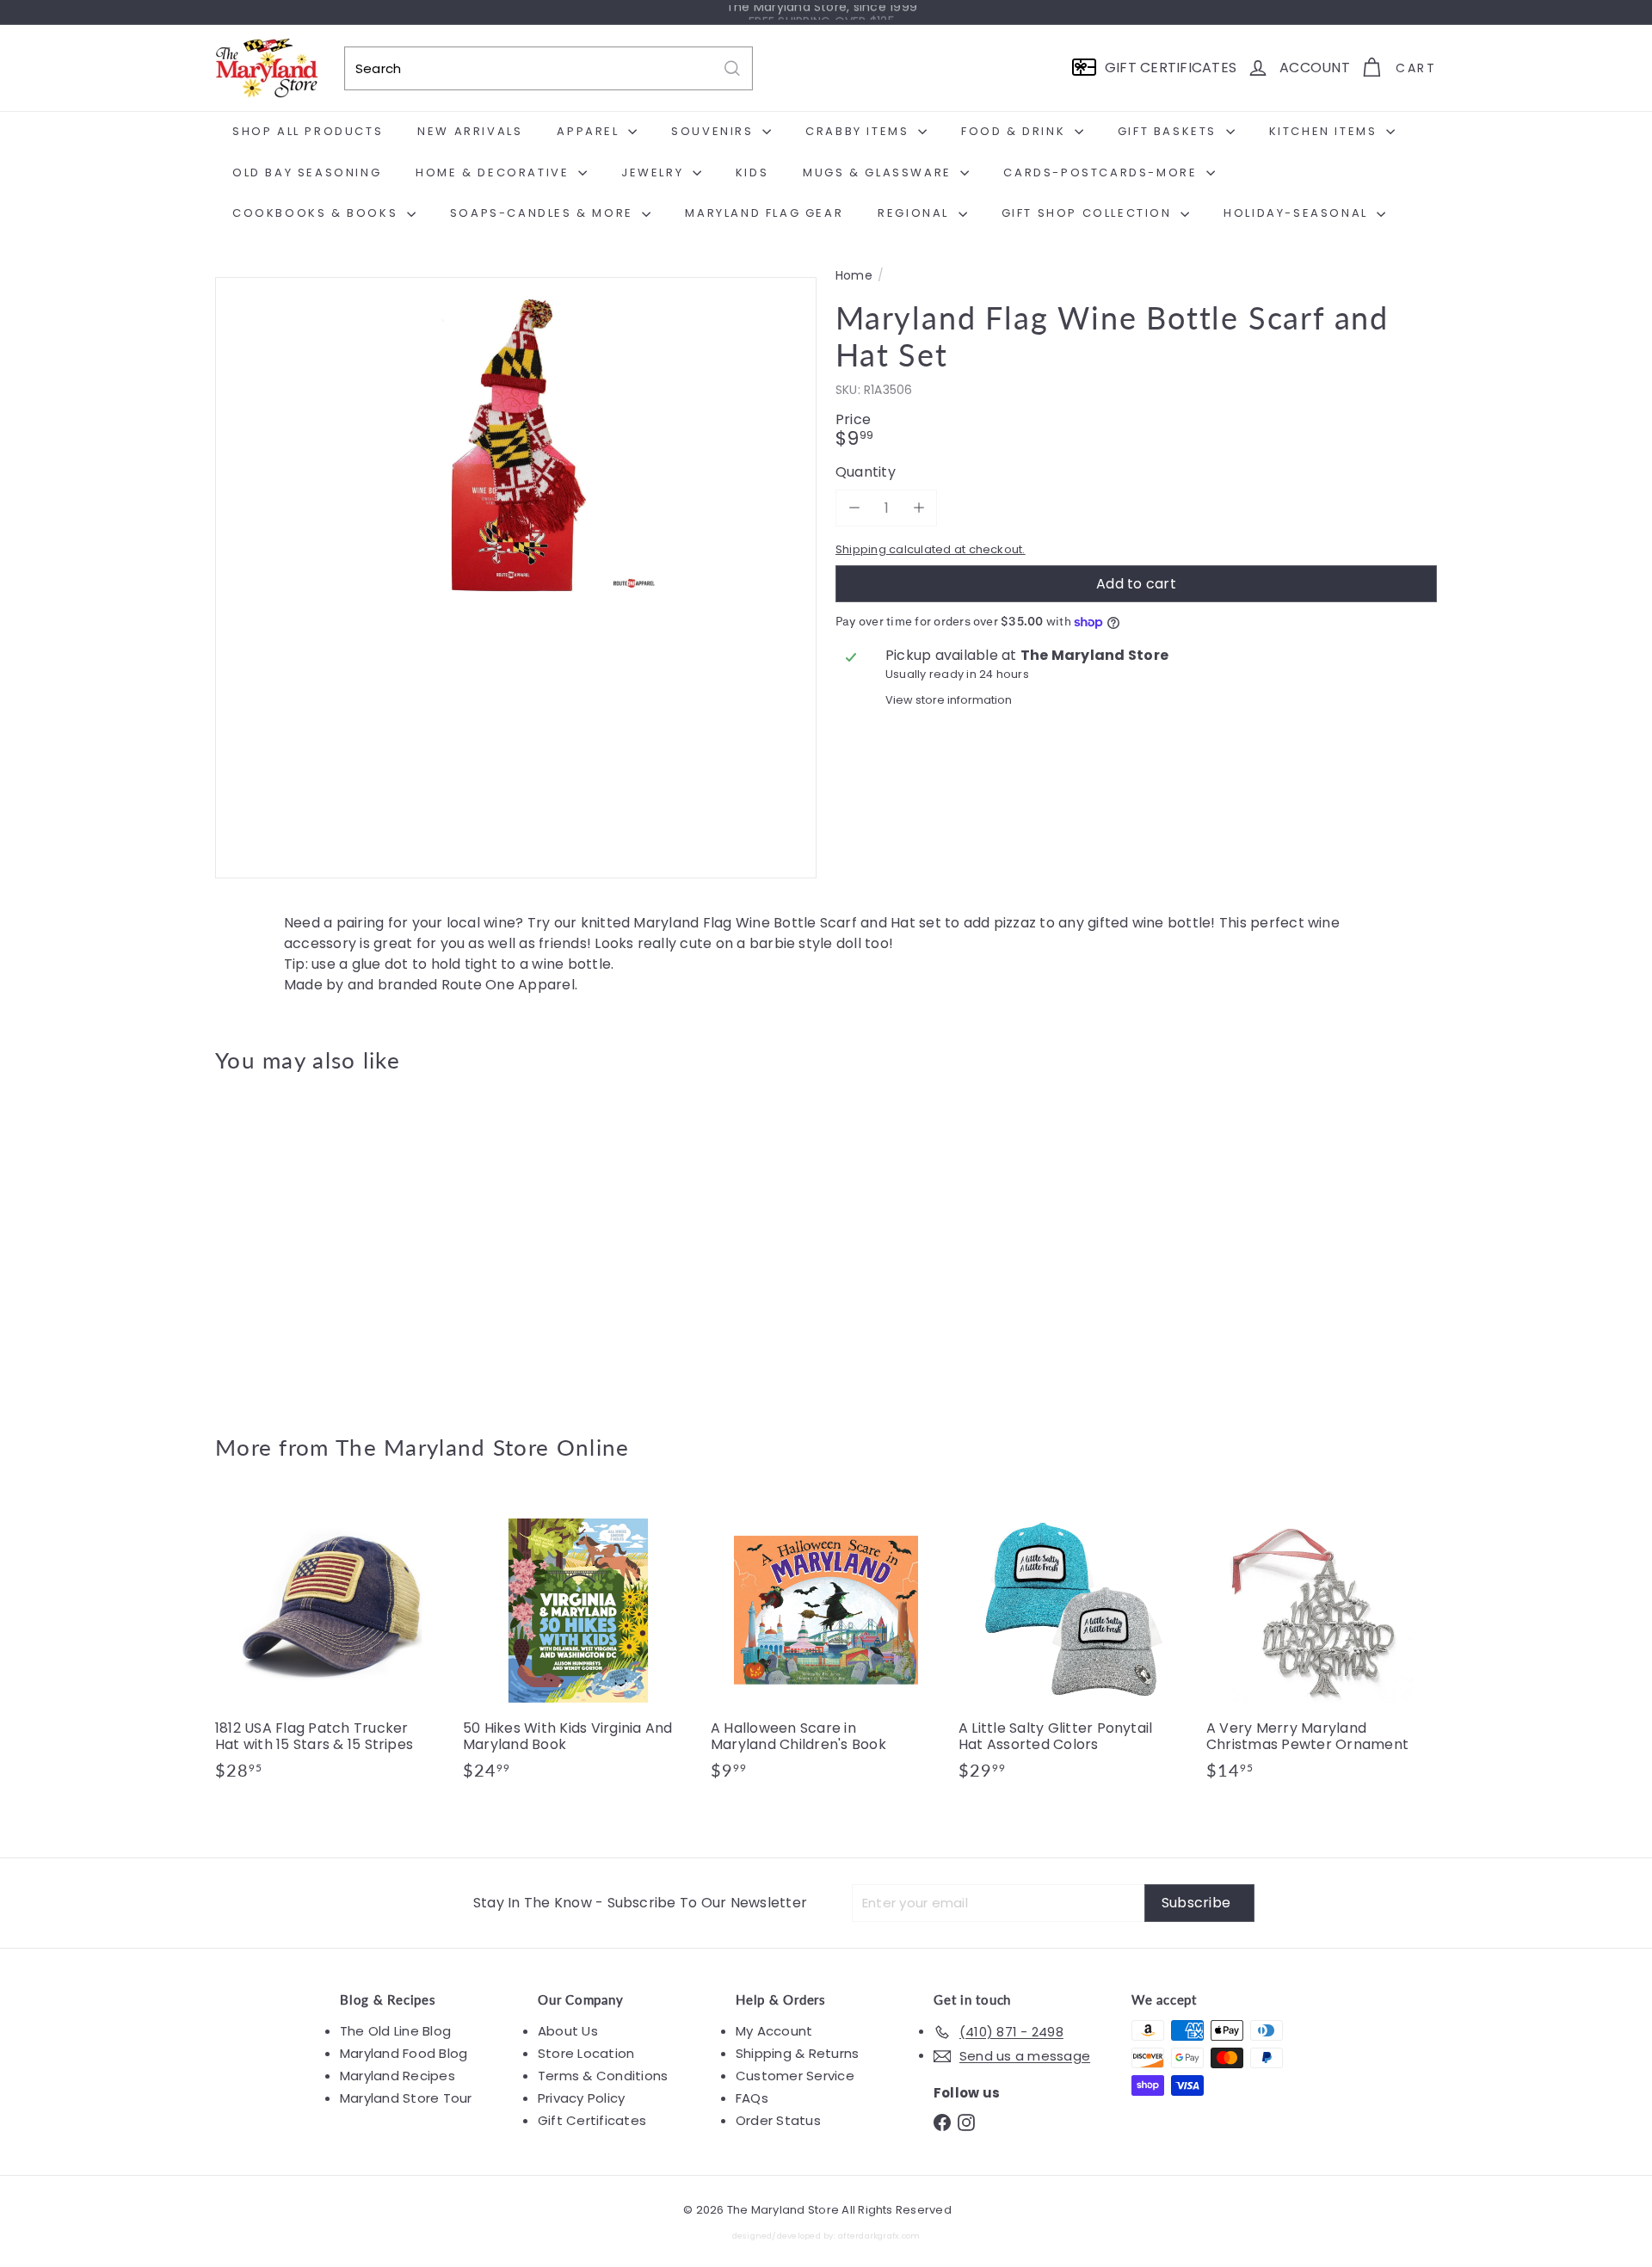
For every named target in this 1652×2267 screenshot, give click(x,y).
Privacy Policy (581, 2098)
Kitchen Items (1325, 131)
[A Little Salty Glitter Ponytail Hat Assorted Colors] (1074, 1647)
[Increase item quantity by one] (918, 508)
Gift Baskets (1170, 131)
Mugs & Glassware (879, 172)
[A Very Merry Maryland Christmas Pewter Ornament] (1322, 1647)
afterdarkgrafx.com (879, 2236)
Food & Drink (1016, 131)
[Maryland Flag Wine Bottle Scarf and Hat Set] (310, 1241)
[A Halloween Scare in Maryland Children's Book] (826, 1647)
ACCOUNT (1315, 68)
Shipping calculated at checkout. (931, 549)
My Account (774, 2031)
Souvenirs (715, 131)
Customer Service (795, 2076)
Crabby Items (860, 131)
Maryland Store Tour (406, 2098)
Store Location (586, 2053)
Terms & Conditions (603, 2076)
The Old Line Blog (395, 2031)
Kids (752, 172)
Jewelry (655, 172)
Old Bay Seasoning (307, 172)
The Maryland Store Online (483, 1447)
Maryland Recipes (398, 2076)
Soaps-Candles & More (544, 213)
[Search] (732, 68)
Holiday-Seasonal (1298, 213)
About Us (568, 2031)
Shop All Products (308, 131)
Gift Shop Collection (1089, 213)
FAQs (752, 2098)
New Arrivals (470, 131)
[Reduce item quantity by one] (854, 508)
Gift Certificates (592, 2120)
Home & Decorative (495, 172)
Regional (915, 213)
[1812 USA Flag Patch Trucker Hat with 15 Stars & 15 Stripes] (330, 1647)
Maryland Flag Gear (764, 213)
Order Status (778, 2120)
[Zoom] (516, 578)
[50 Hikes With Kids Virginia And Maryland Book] (578, 1647)
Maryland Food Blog (404, 2053)
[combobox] (549, 68)
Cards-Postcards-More (1103, 172)
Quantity (866, 472)
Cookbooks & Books (317, 213)
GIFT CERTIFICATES (1171, 68)
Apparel (590, 131)
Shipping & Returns (797, 2053)
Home (854, 276)
